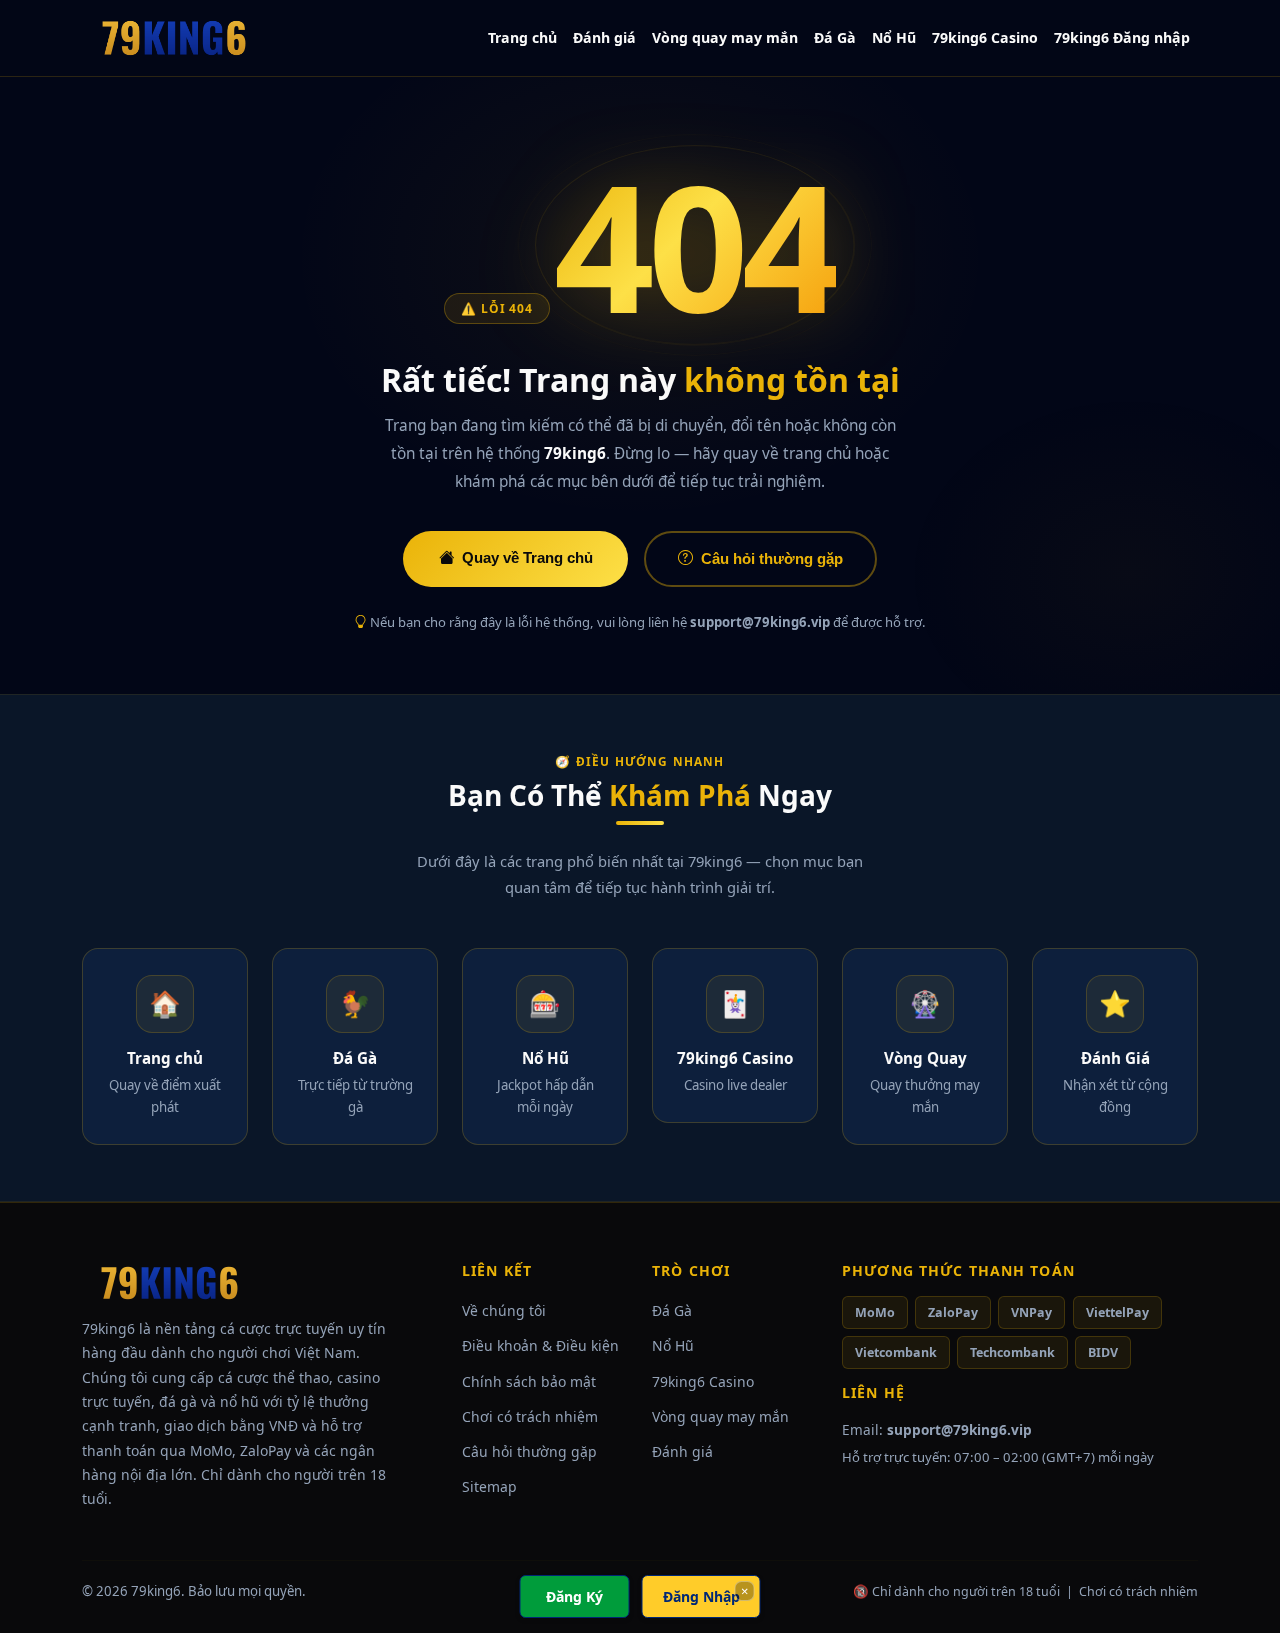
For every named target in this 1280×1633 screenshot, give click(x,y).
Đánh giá (604, 37)
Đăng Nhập (701, 1596)
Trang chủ (522, 37)
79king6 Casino (985, 37)
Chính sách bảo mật (529, 1381)
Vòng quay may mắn (725, 37)
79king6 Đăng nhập (1122, 37)
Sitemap (489, 1486)
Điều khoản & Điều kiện (540, 1345)
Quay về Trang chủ (527, 557)
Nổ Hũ (894, 37)
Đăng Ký (574, 1596)
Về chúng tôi (504, 1310)
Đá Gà (835, 37)
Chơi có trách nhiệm (530, 1416)
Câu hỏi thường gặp (772, 558)
